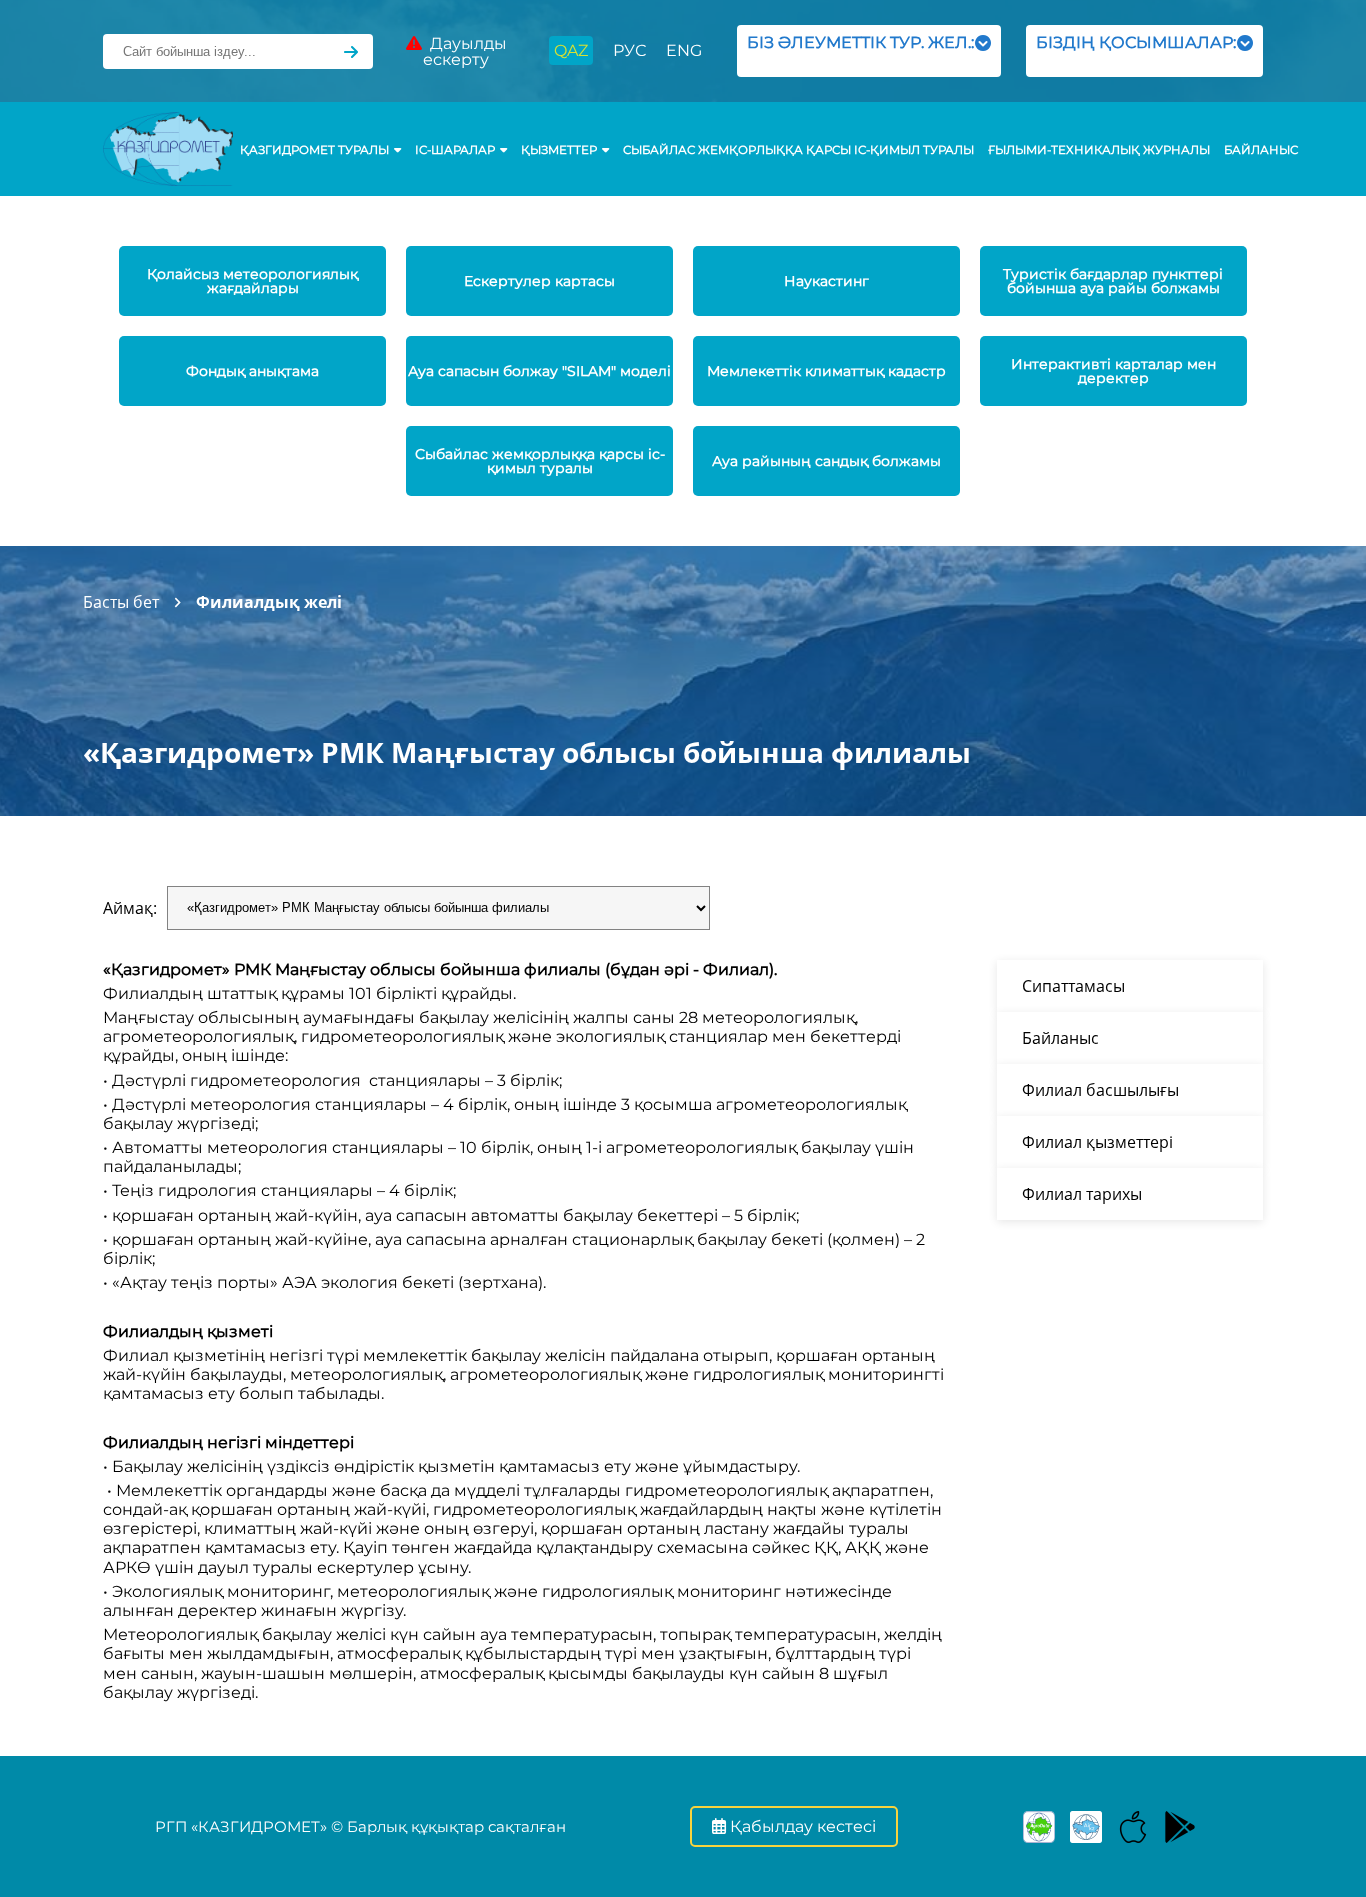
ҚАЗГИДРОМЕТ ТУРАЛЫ (314, 150)
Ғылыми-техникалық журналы (1099, 150)
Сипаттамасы (1073, 986)
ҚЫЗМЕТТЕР (559, 150)
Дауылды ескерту (464, 51)
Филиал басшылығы (1100, 1090)
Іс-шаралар (455, 150)
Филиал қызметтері (1097, 1142)
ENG (684, 50)
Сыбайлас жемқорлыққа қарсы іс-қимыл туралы (798, 150)
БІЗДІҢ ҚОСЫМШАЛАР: (1136, 50)
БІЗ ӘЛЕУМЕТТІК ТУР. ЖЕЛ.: (860, 50)
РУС (629, 50)
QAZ (571, 50)
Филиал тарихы (1082, 1194)
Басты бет (121, 602)
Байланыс (1261, 150)
